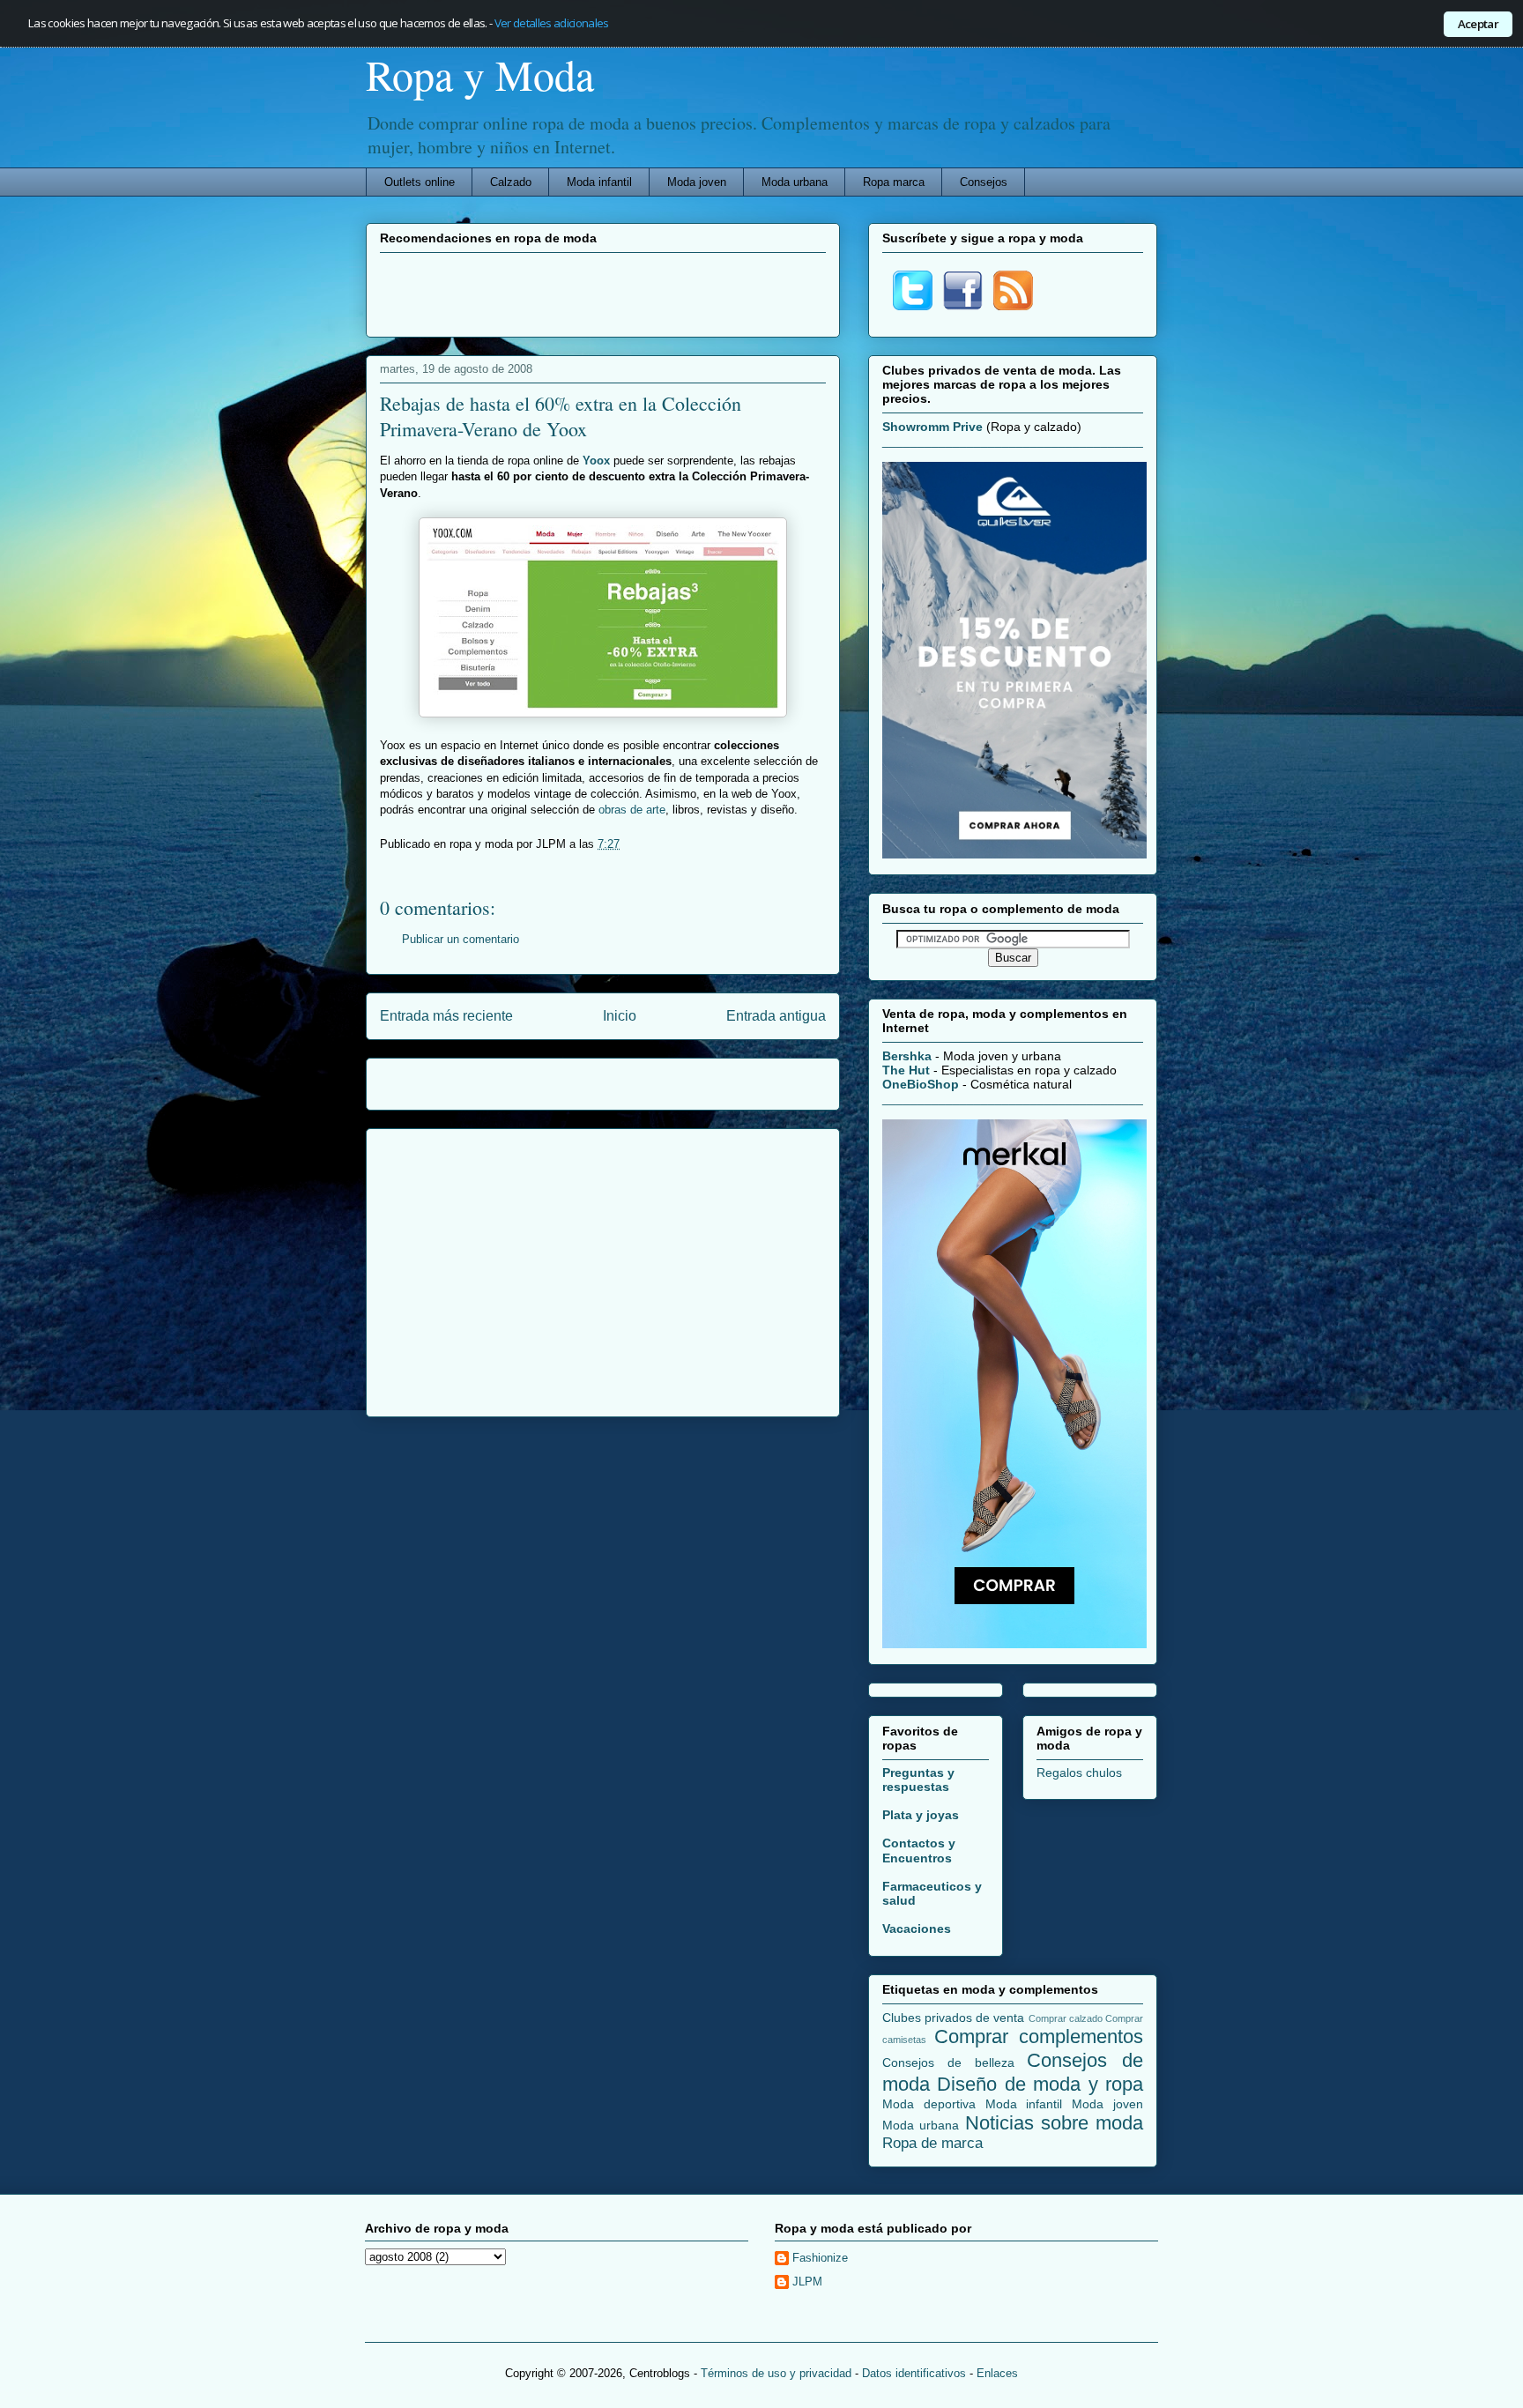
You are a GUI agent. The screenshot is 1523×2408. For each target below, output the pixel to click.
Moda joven (697, 182)
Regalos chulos (1079, 1773)
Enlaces (997, 2373)
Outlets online (420, 182)
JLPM (807, 2282)
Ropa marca (894, 182)
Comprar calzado (1066, 2018)
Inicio (620, 1016)
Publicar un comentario (461, 939)
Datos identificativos (914, 2373)
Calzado (511, 182)
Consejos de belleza (948, 2062)
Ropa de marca (932, 2143)
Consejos (984, 182)
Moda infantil (599, 182)
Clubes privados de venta (954, 2018)
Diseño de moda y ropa (1040, 2084)
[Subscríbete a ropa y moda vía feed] (1013, 306)
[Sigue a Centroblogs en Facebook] (963, 306)
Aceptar (1478, 24)
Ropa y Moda (480, 74)
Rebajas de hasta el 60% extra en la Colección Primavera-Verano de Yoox (561, 416)
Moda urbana (795, 182)
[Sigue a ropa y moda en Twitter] (913, 306)
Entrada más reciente (446, 1016)
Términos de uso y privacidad (776, 2373)
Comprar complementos (1039, 2036)
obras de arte (632, 810)
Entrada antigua (776, 1016)
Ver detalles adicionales (552, 23)
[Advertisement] (603, 293)
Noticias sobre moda (1055, 2123)
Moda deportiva (929, 2104)
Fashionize (820, 2258)
